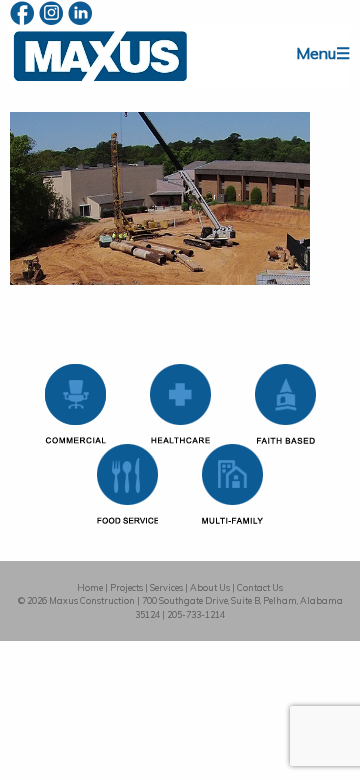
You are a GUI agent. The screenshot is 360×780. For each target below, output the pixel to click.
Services (166, 587)
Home (90, 587)
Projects (126, 587)
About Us (210, 587)
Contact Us (260, 587)
